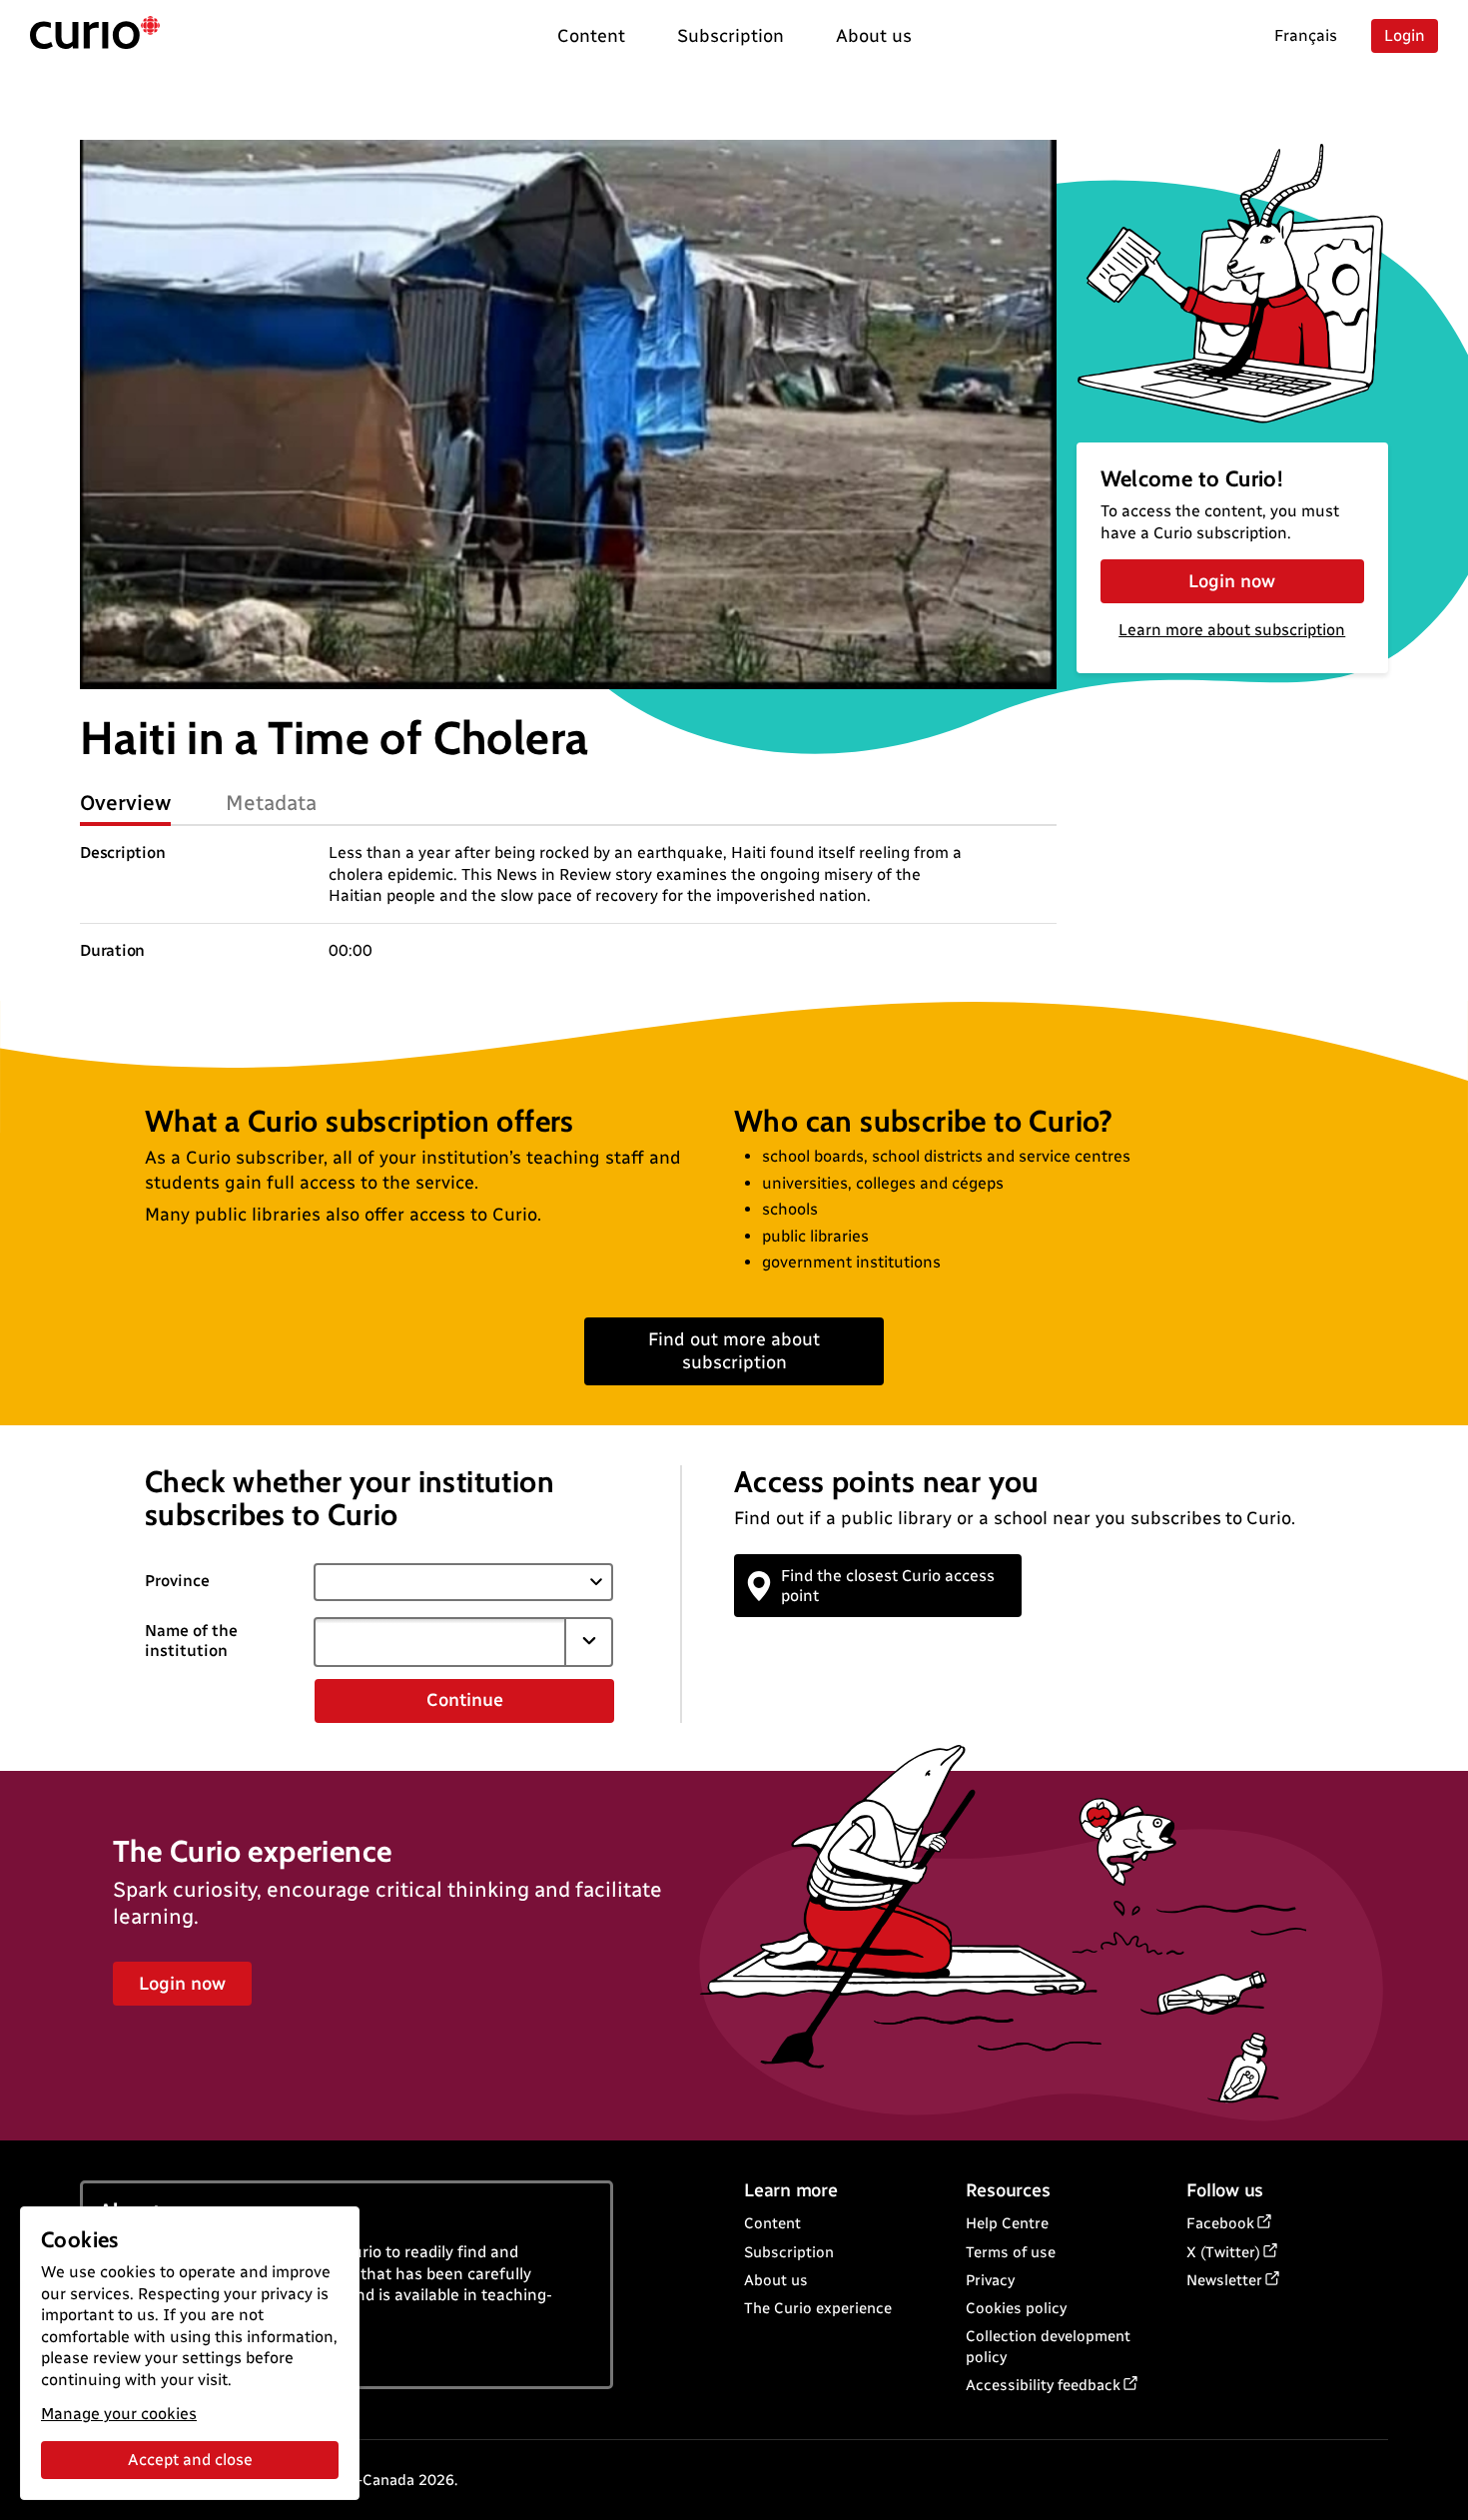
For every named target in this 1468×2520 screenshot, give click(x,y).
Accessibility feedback (1043, 2385)
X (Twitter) (1223, 2252)
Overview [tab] (125, 803)
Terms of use (1011, 2252)
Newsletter (1224, 2280)
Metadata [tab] (271, 803)
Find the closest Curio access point (888, 1585)
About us (776, 2280)
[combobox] (439, 1642)
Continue (465, 1700)
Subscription (789, 2252)
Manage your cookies (119, 2414)
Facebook (1220, 2223)
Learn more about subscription (1232, 630)
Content (772, 2223)
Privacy (990, 2280)
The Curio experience (818, 2308)
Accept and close (190, 2460)
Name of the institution (191, 1641)
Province (177, 1581)
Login (1405, 35)
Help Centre (1007, 2223)
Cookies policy (1016, 2308)
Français (1306, 35)
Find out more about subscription (734, 1351)
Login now (1232, 581)
